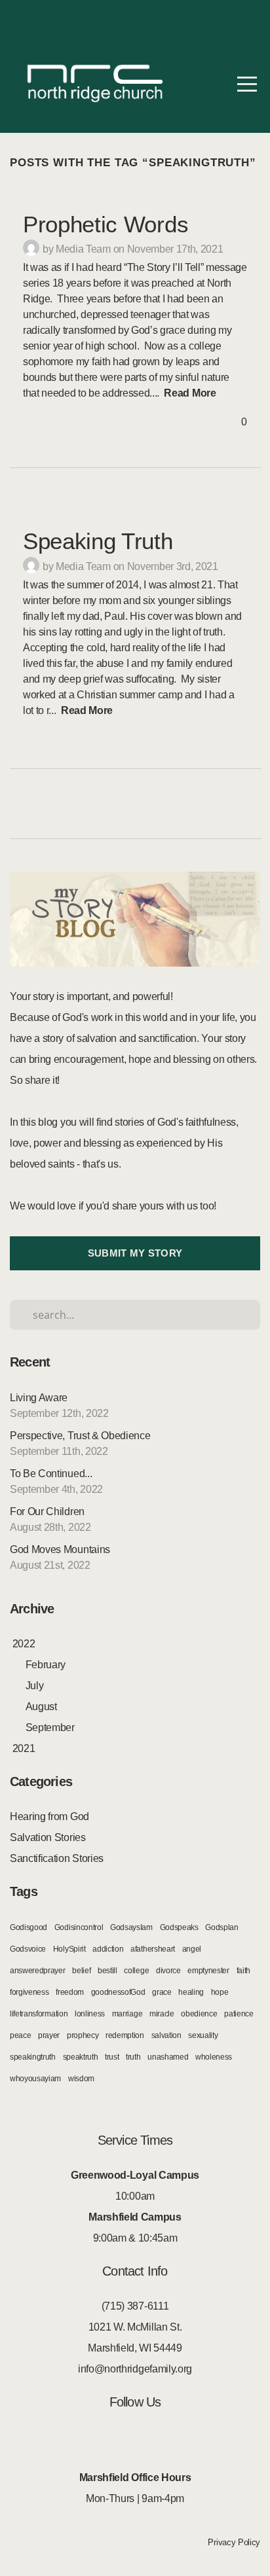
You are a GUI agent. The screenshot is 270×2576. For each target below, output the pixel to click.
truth (133, 2057)
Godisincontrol (79, 1927)
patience (239, 2014)
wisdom (81, 2079)
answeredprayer (38, 1971)
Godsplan (222, 1927)
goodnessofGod (118, 1992)
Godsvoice (28, 1949)
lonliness (90, 2014)
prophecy (83, 2035)
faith (243, 1971)
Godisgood (29, 1927)
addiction (108, 1949)
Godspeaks (179, 1927)
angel (192, 1949)
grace (162, 1992)
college (136, 1971)
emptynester (208, 1971)
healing (191, 1992)
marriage (127, 2014)
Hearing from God (49, 1816)
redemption (125, 2035)
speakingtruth (33, 2057)
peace (20, 2035)
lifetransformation (39, 2014)
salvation (166, 2035)
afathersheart (153, 1949)
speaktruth (81, 2057)
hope (220, 1992)
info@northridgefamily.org (135, 2369)
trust (112, 2057)
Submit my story (135, 1253)
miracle (162, 2014)
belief (81, 1971)
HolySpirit (69, 1949)
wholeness (214, 2057)
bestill (107, 1971)
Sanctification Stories (57, 1858)
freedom (70, 1992)
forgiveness (29, 1992)
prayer (49, 2035)
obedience (199, 2014)
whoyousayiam (35, 2079)
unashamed (168, 2057)
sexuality (203, 2035)
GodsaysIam (131, 1927)
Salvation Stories (48, 1837)
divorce (168, 1971)
